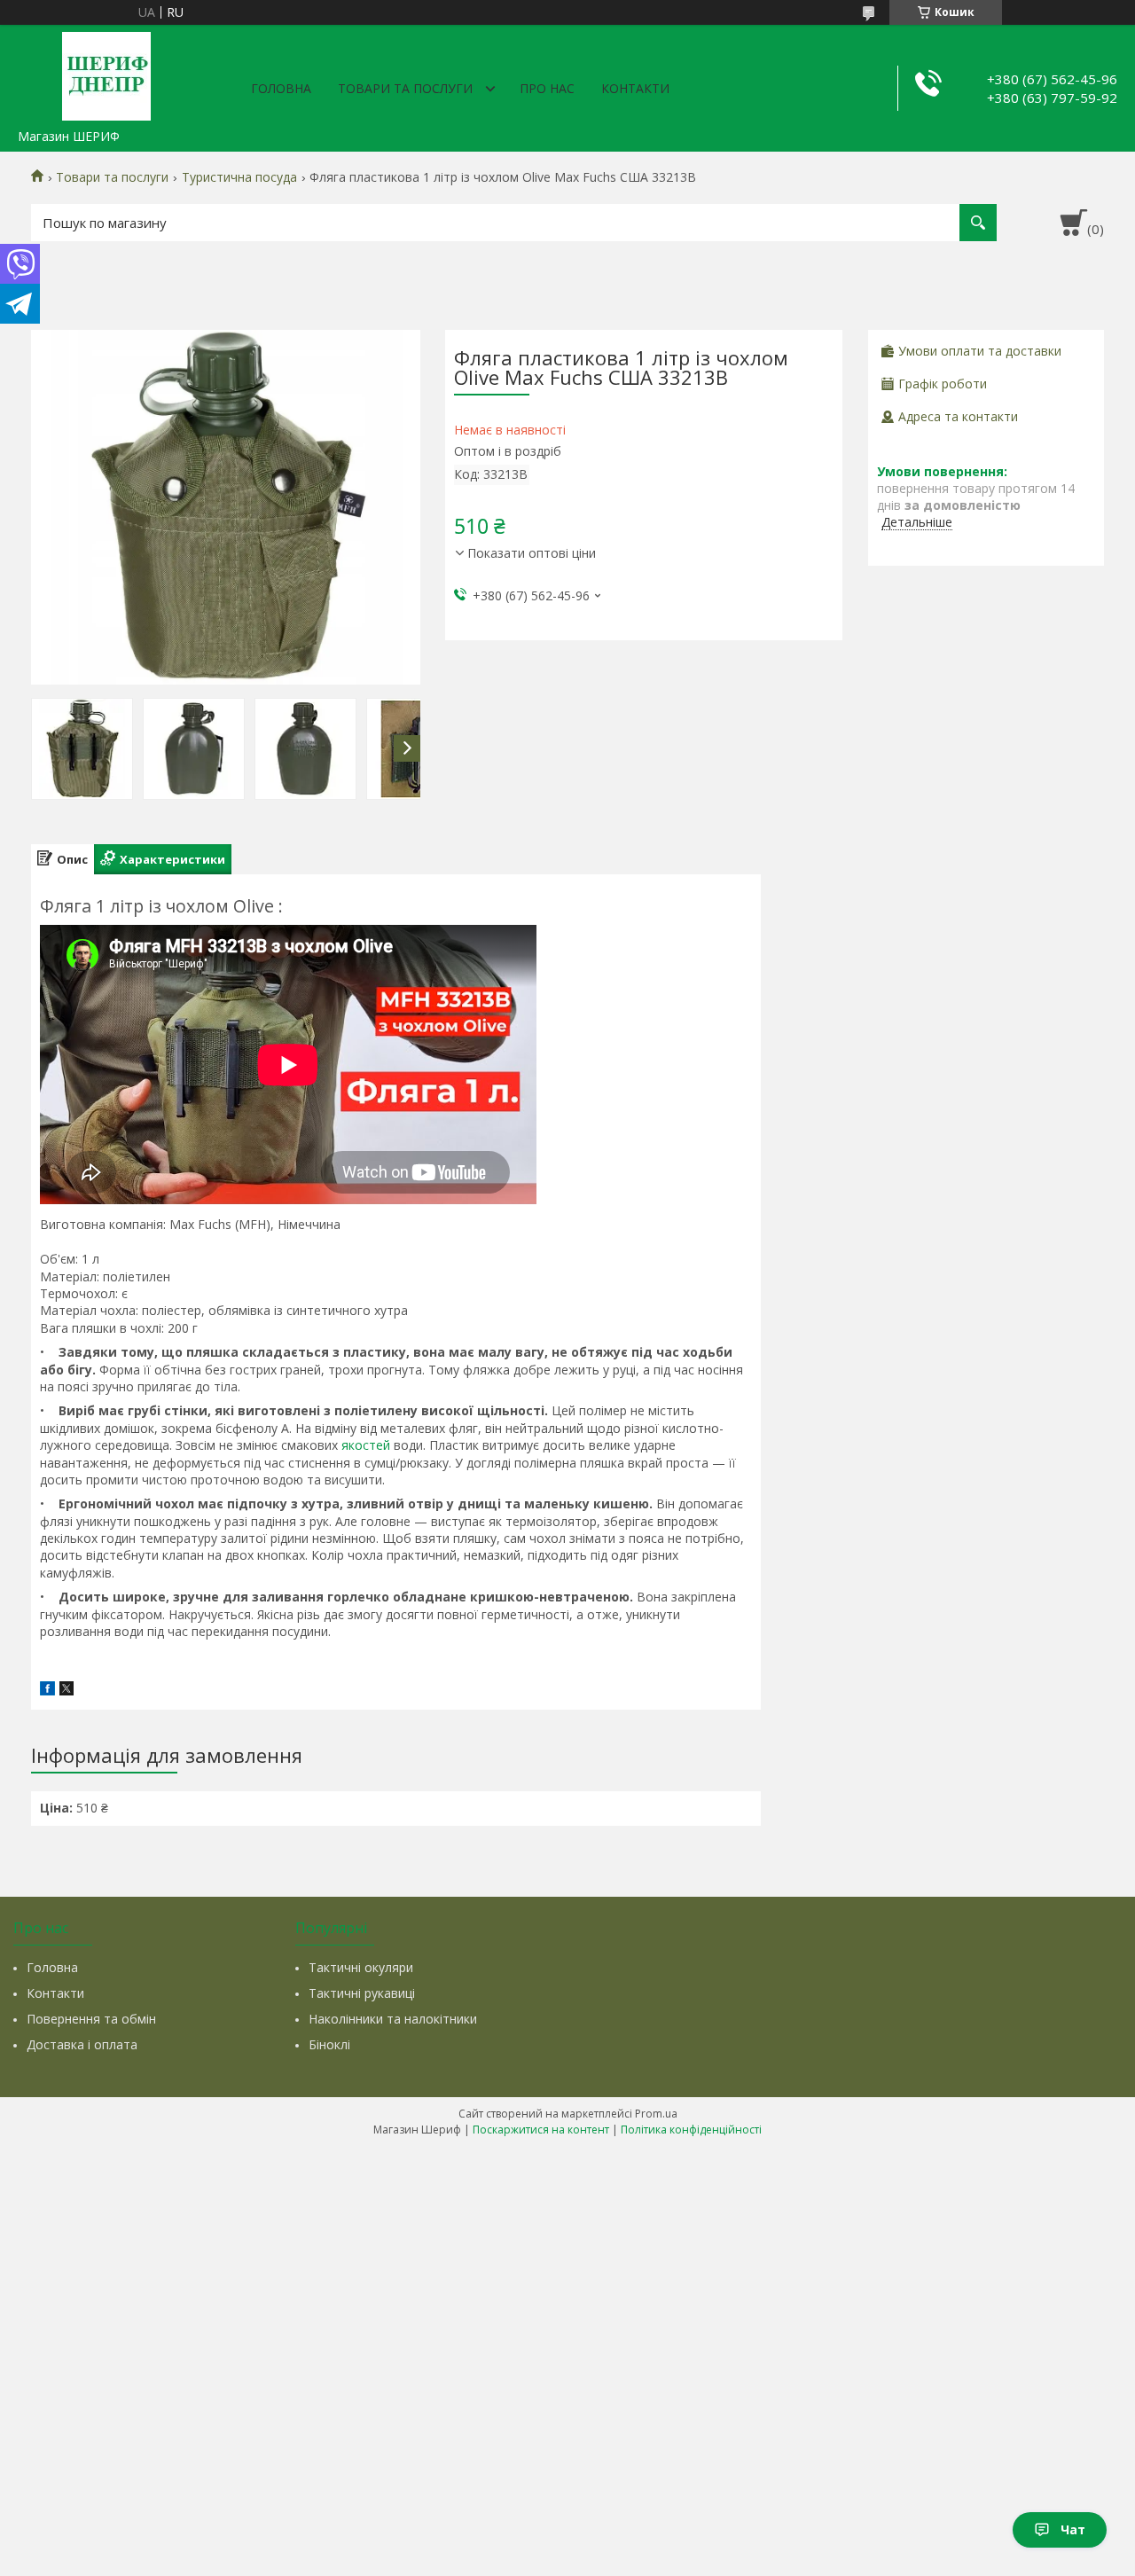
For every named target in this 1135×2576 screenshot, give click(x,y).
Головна (281, 88)
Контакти (635, 88)
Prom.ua (656, 2114)
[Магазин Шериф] (106, 73)
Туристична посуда (239, 177)
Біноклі (329, 2044)
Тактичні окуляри (361, 1967)
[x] (67, 1691)
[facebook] (47, 1691)
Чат (1073, 2529)
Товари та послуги (405, 88)
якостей (366, 1445)
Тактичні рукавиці (362, 1993)
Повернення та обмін (91, 2019)
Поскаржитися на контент (541, 2130)
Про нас (547, 88)
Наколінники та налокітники (393, 2019)
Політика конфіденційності (691, 2130)
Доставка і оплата (82, 2044)
